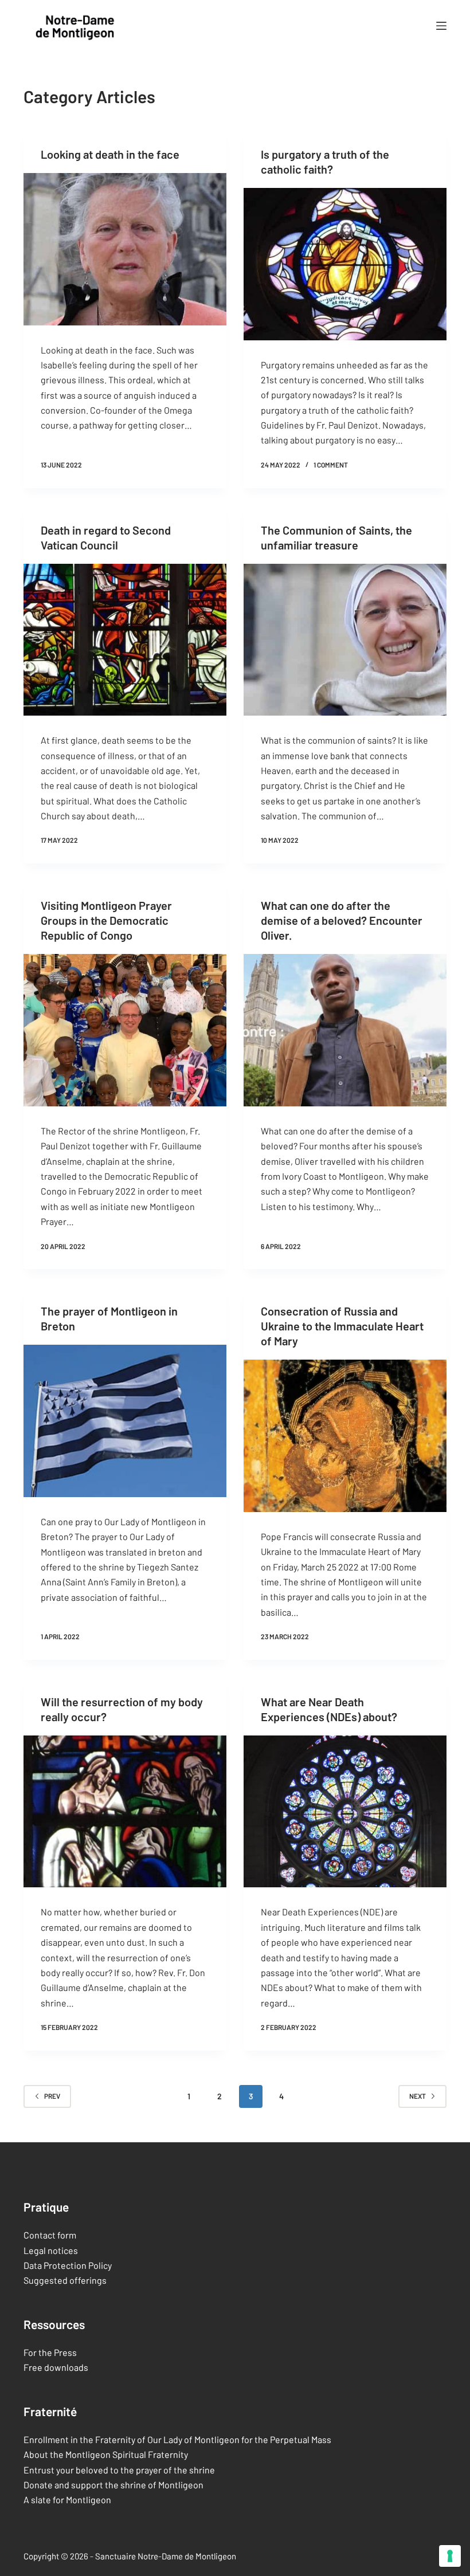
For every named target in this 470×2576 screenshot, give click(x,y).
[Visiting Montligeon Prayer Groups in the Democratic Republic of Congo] (125, 1030)
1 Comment (331, 465)
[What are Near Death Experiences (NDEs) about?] (345, 1812)
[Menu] (441, 26)
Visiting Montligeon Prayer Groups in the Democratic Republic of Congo (106, 920)
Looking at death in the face (110, 154)
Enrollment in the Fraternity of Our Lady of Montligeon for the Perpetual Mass (177, 2439)
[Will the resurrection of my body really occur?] (125, 1812)
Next (418, 2096)
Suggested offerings (65, 2280)
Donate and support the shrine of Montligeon (113, 2485)
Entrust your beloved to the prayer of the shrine (119, 2470)
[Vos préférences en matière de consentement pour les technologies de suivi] (450, 2556)
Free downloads (56, 2367)
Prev (52, 2096)
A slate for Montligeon (67, 2500)
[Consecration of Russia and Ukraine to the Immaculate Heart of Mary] (345, 1436)
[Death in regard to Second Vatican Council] (125, 640)
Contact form (50, 2235)
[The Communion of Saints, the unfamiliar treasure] (345, 640)
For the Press (50, 2352)
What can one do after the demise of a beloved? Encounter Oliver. (342, 920)
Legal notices (51, 2250)
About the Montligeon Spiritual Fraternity (106, 2454)
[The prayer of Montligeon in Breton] (125, 1421)
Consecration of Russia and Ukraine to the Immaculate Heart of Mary (342, 1326)
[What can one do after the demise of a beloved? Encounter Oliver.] (345, 1030)
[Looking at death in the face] (125, 249)
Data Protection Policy (68, 2265)
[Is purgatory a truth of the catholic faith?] (345, 264)
